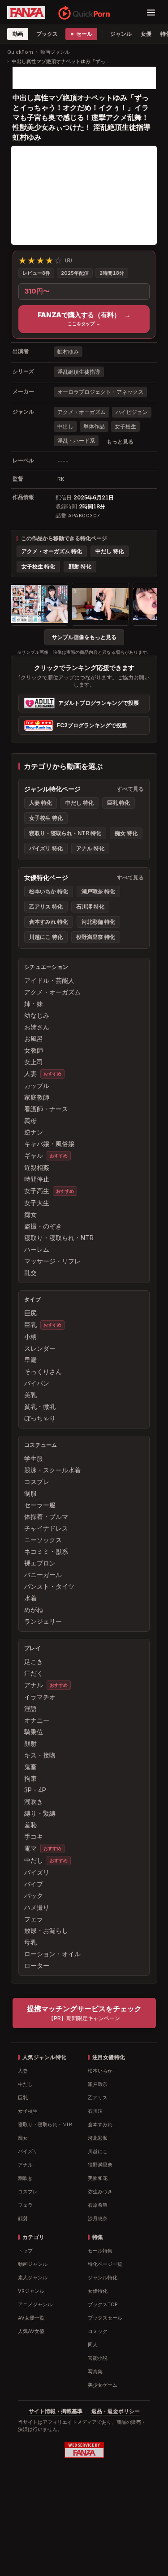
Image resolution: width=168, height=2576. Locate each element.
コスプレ (37, 1482)
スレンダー (40, 1348)
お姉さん (37, 1027)
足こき (34, 1661)
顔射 (30, 1743)
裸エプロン (40, 1563)
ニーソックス (43, 1540)
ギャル (34, 1155)
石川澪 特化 (90, 906)
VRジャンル (31, 2291)
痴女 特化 (126, 833)
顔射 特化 (80, 566)
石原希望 (98, 2205)
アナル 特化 (90, 848)
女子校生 (125, 426)
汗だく (34, 1673)
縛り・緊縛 (40, 1813)
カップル (37, 1085)
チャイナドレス (46, 1528)
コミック (98, 2331)
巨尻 (30, 1313)
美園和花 (98, 2178)
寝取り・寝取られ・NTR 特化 (65, 833)
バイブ (34, 1884)
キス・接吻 (40, 1755)
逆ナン (34, 1132)
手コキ (34, 1836)
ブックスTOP (103, 2304)
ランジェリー (43, 1621)
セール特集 (100, 2251)
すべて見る (130, 789)
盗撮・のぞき (43, 1226)
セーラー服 (40, 1505)
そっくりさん (43, 1371)
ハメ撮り (37, 1907)
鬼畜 (30, 1767)
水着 (30, 1598)
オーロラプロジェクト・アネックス (100, 392)
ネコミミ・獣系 (46, 1551)
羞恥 (30, 1825)
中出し (65, 426)
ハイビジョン (132, 412)
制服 (30, 1493)
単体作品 (94, 426)
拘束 (30, 1778)
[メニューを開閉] (151, 13)
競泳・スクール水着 (52, 1470)
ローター (37, 1965)
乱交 (30, 1273)
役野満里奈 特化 (96, 937)
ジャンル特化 (103, 2277)
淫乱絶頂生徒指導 (79, 372)
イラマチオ (40, 1697)
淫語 (30, 1708)
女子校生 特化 (38, 566)
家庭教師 (37, 1097)
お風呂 (34, 1039)
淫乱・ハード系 (76, 441)
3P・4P (35, 1790)
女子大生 (37, 1203)
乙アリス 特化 (46, 906)
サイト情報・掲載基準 (56, 2411)
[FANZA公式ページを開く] (26, 13)
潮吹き (34, 1802)
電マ (30, 1848)
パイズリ (37, 1872)
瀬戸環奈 (98, 2084)
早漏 (30, 1360)
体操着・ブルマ (46, 1516)
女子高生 (37, 1191)
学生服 (34, 1458)
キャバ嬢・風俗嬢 (49, 1144)
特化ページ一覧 (105, 2264)
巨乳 (30, 1324)
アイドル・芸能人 (49, 980)
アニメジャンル (35, 2304)
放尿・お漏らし (46, 1930)
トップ (25, 2251)
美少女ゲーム (103, 2385)
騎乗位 (34, 1732)
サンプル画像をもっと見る (84, 637)
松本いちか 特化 (49, 891)
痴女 (30, 1214)
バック (34, 1896)
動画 (18, 34)
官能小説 (98, 2358)
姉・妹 (34, 1004)
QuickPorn (20, 52)
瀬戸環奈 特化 (98, 891)
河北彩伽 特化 (98, 922)
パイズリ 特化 (46, 848)
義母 (30, 1120)
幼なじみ (37, 1015)
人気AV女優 (31, 2331)
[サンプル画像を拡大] (39, 604)
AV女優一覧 (31, 2318)
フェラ (34, 1919)
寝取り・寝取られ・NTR (59, 1238)
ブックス (47, 34)
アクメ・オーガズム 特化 (52, 551)
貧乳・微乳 (40, 1406)
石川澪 (95, 2111)
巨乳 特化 (118, 803)
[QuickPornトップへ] (84, 13)
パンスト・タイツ (49, 1586)
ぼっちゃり (40, 1418)
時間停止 (37, 1179)
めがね (34, 1610)
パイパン (37, 1383)
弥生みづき (100, 2192)
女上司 (34, 1062)
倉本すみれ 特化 (49, 922)
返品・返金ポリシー (116, 2411)
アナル (34, 1685)
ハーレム (37, 1249)
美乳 (30, 1395)
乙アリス (98, 2098)
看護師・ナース (46, 1109)
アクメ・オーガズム (82, 412)
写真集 (95, 2371)
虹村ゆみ (68, 352)
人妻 (30, 1073)
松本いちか (100, 2071)
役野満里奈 (100, 2165)
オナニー (37, 1720)
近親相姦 (37, 1167)
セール (84, 34)
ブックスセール (105, 2318)
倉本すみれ (100, 2124)
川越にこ (98, 2151)
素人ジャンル (33, 2277)
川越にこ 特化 (46, 937)
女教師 (34, 1050)
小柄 (30, 1337)
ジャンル (121, 34)
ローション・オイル (52, 1954)
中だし (34, 1860)
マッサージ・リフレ (52, 1261)
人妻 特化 (41, 803)
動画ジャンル (55, 52)
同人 (93, 2345)
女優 (146, 34)
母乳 (30, 1942)
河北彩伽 (98, 2138)
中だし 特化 (110, 551)
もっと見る (120, 441)
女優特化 (98, 2291)
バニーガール (43, 1575)
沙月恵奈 (98, 2218)
